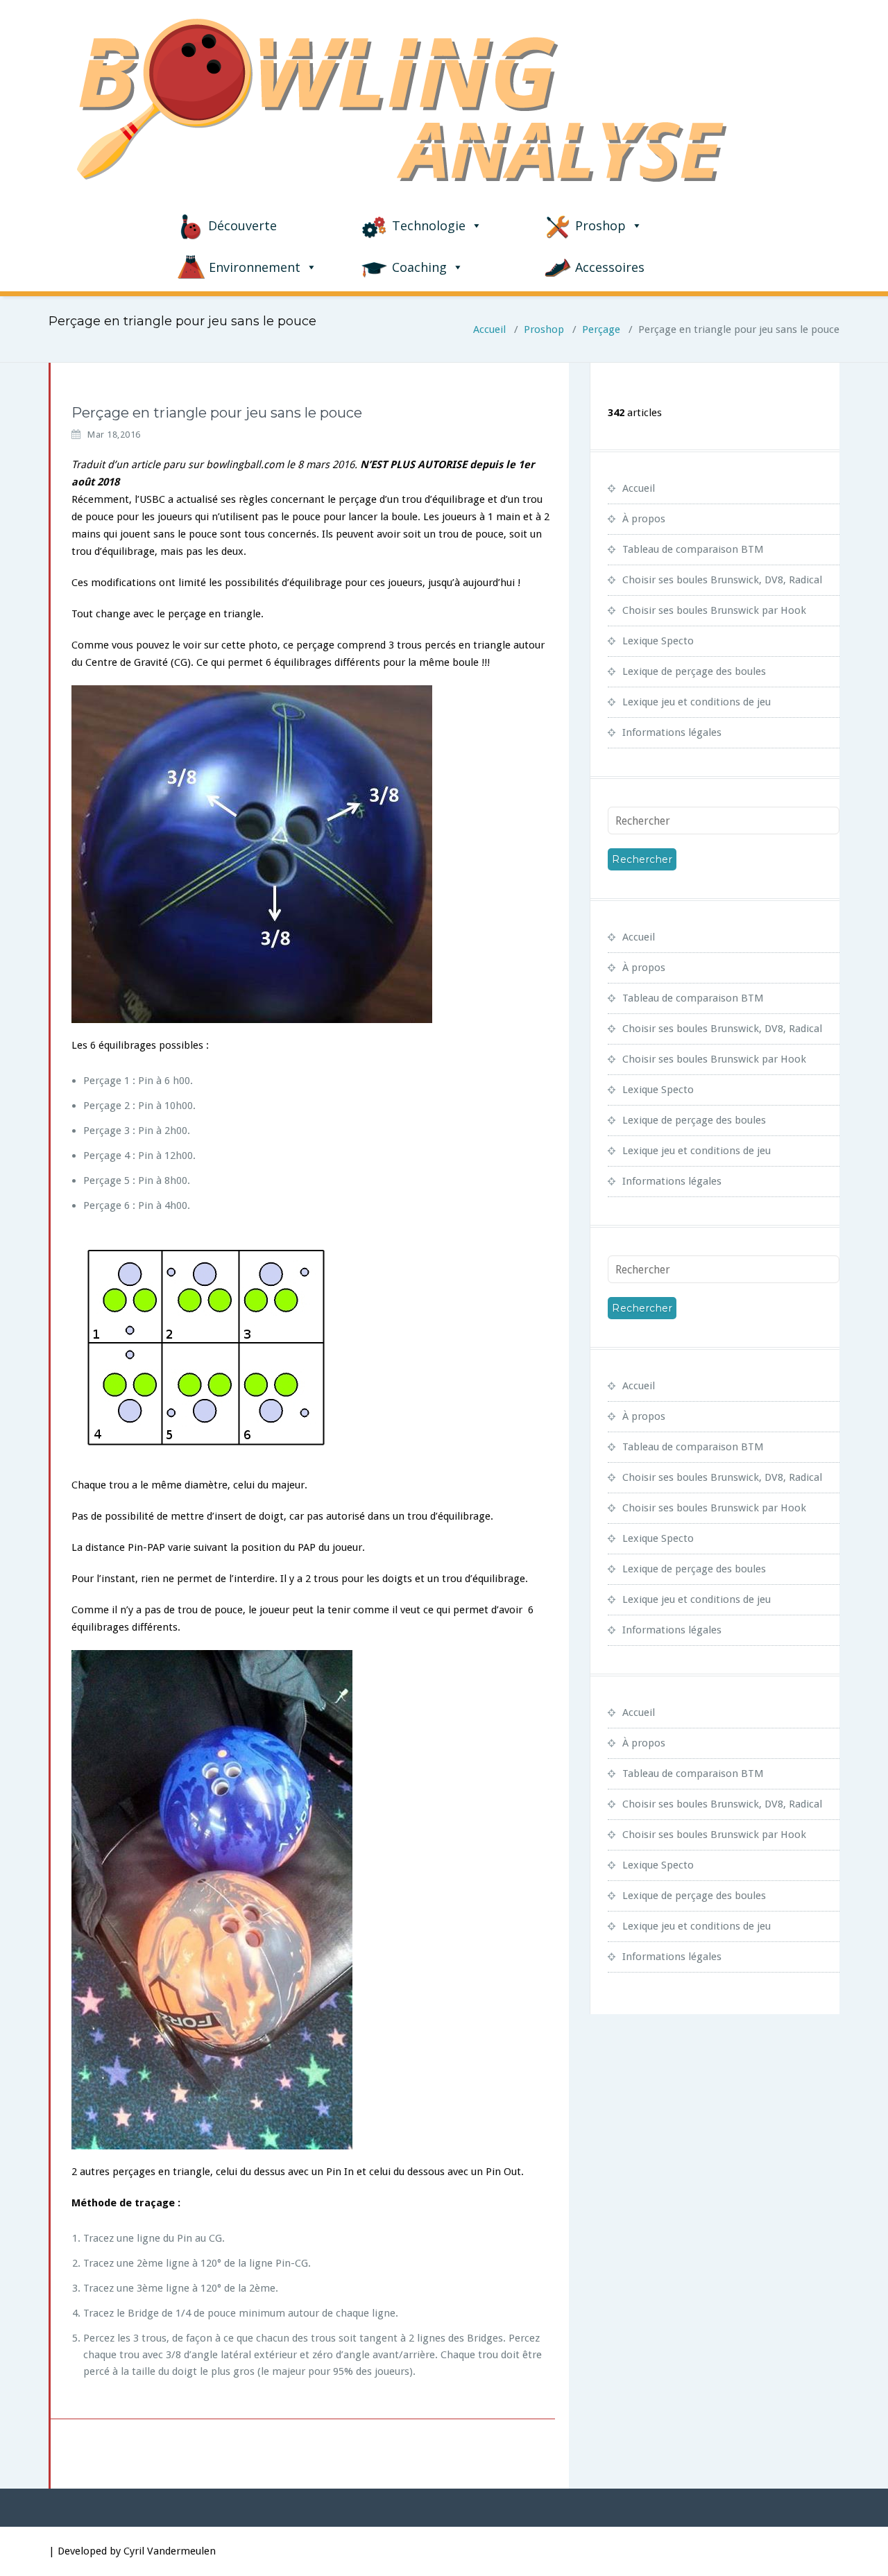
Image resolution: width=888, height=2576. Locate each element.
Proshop (600, 225)
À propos (644, 519)
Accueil (489, 329)
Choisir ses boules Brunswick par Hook (714, 610)
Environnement (255, 267)
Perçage (601, 329)
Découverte (242, 225)
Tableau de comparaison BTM (693, 549)
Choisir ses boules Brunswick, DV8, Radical (722, 580)
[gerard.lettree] (50, 406)
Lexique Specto (658, 641)
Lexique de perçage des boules (694, 671)
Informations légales (672, 732)
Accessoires (610, 267)
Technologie (429, 225)
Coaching (419, 267)
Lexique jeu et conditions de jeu (697, 702)
